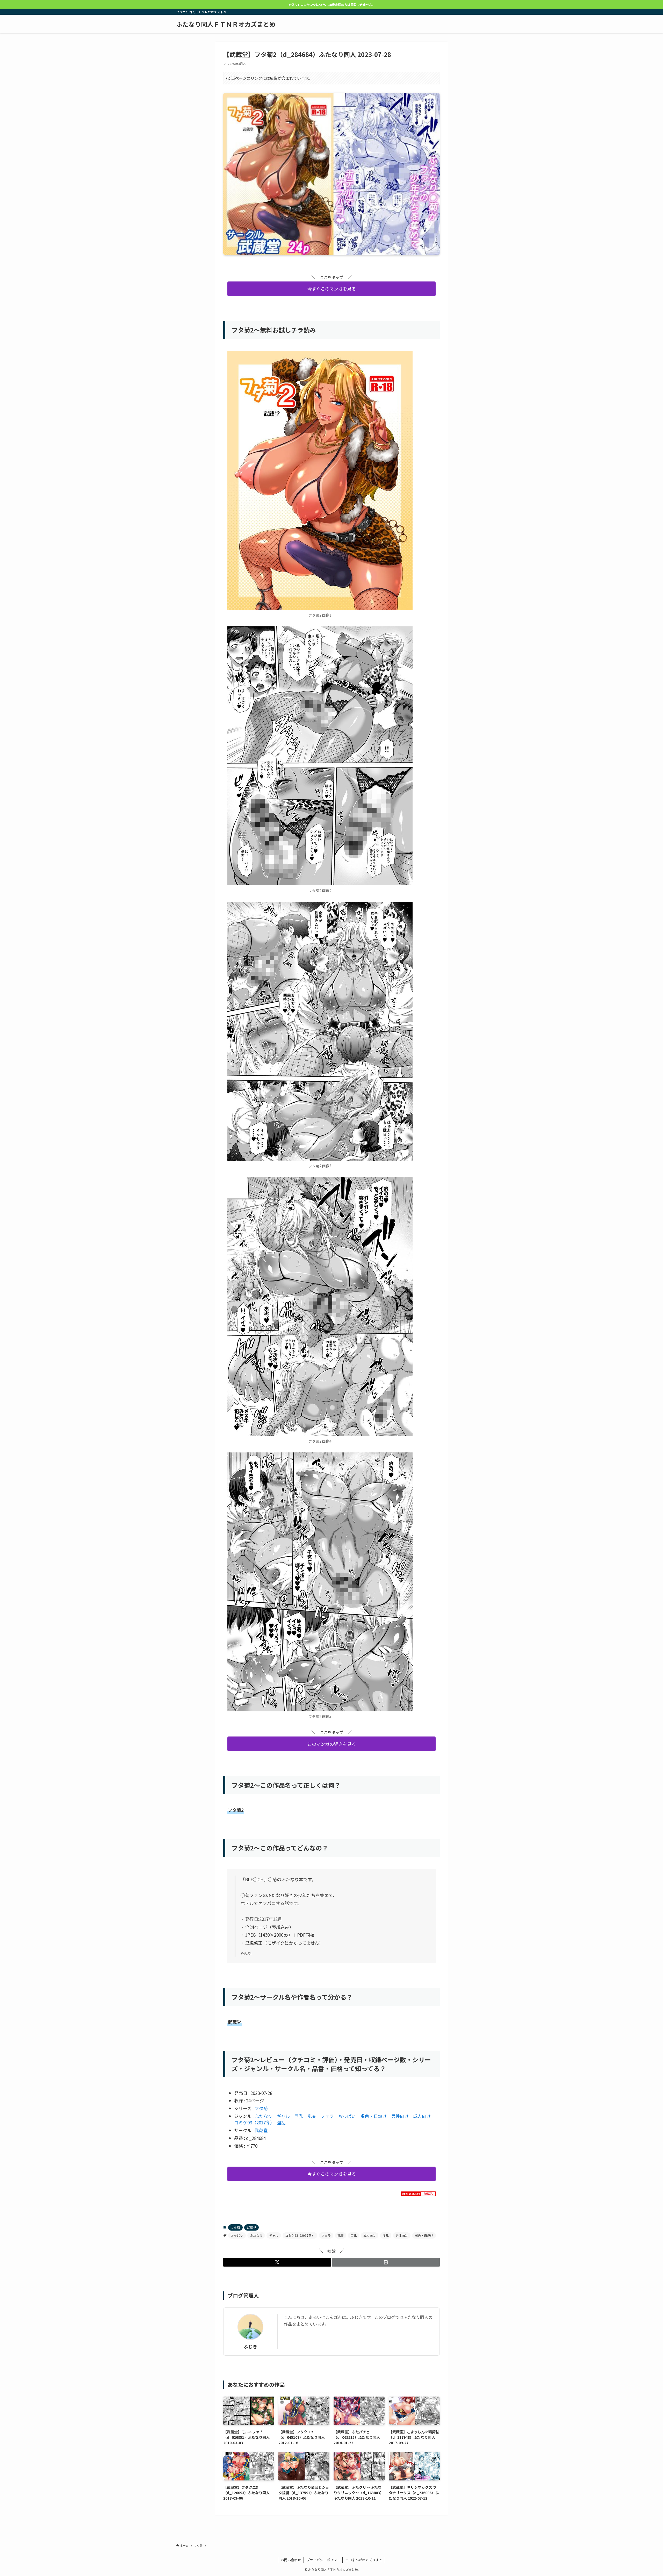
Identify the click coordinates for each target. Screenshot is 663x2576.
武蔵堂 (261, 2130)
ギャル (283, 2116)
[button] (277, 2262)
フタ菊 (261, 2108)
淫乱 (281, 2122)
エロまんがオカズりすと (364, 2560)
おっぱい (347, 2116)
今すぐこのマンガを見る (332, 289)
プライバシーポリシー (323, 2560)
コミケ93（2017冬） (253, 2122)
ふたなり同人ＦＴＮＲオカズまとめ (226, 24)
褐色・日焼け (373, 2116)
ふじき (250, 2346)
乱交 (312, 2116)
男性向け (400, 2116)
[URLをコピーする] (386, 2262)
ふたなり (263, 2116)
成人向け (422, 2116)
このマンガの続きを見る (332, 1744)
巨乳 (299, 2116)
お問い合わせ (291, 2560)
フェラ (327, 2116)
